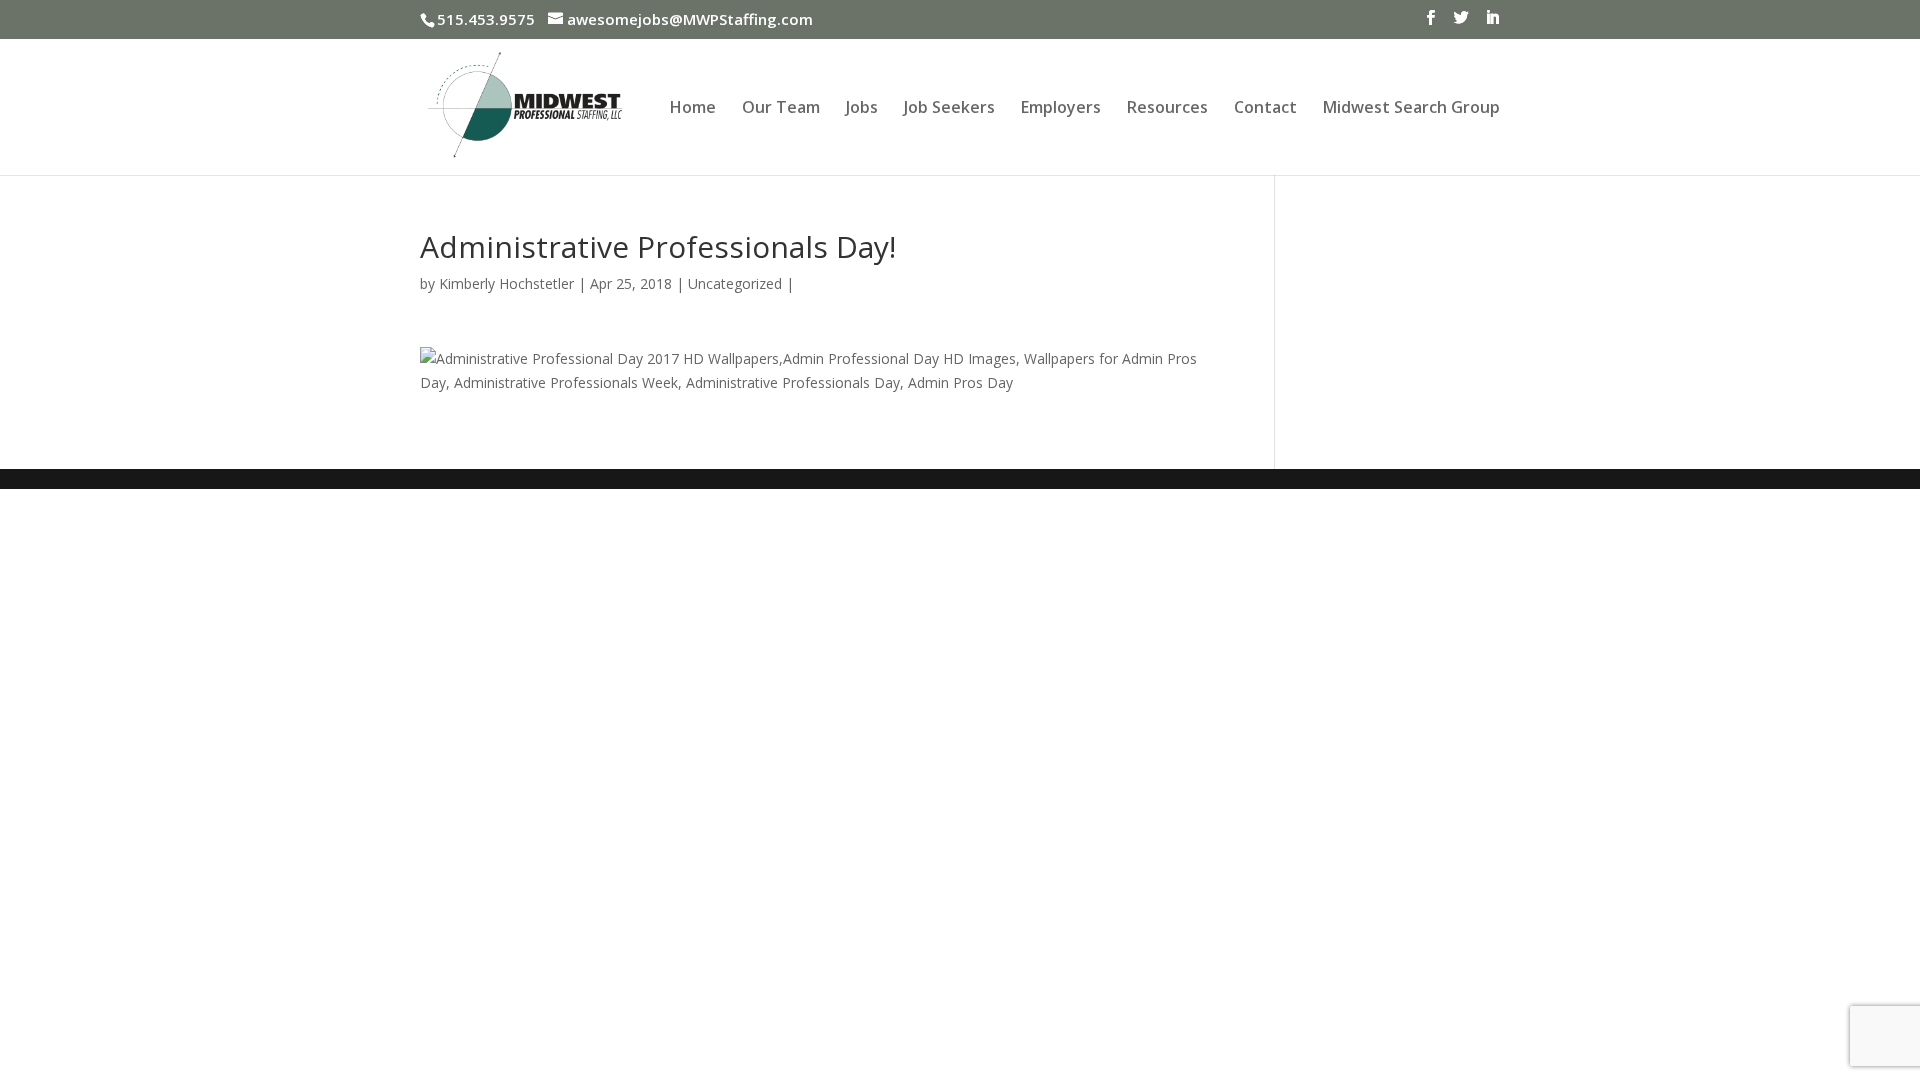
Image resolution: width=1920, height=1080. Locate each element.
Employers (1061, 109)
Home (693, 109)
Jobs (862, 109)
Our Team (781, 109)
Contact (1265, 109)
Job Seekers (949, 109)
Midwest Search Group (1411, 109)
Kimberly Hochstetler (506, 283)
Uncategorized (735, 283)
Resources (1167, 109)
